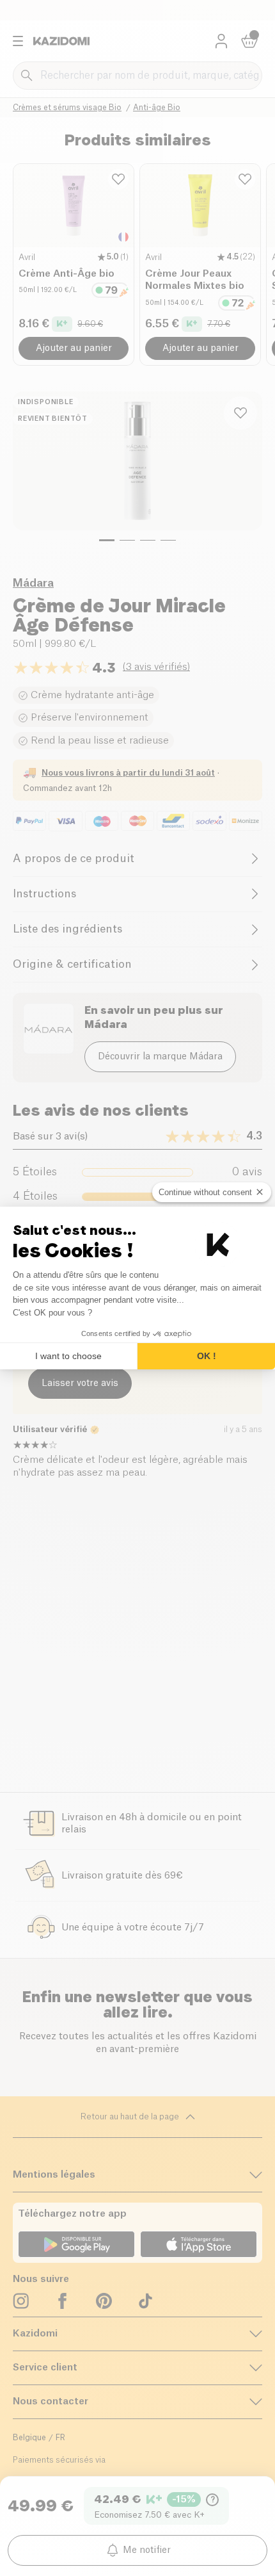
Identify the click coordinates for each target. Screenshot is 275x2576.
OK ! (207, 1356)
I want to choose (68, 1356)
